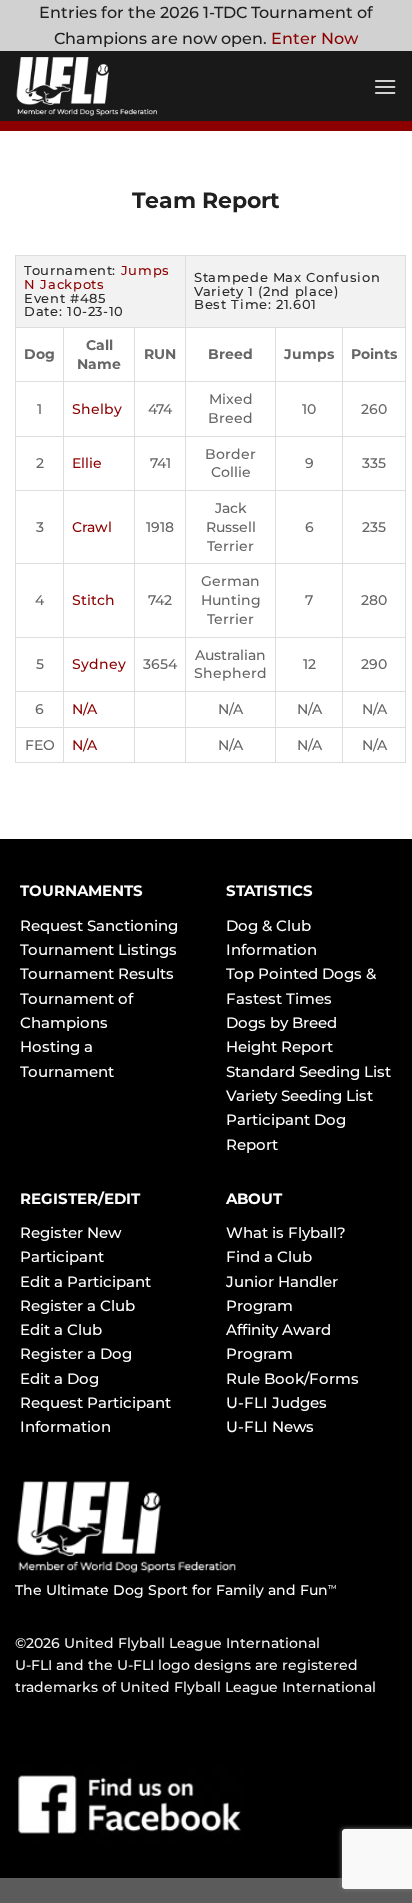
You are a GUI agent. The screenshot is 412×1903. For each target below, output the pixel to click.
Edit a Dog (59, 1378)
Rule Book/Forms (292, 1378)
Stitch (93, 600)
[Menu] (385, 86)
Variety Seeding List (299, 1095)
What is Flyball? (286, 1232)
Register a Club (77, 1305)
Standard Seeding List (308, 1071)
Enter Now (314, 38)
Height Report (279, 1046)
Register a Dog (76, 1353)
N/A (84, 709)
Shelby (97, 409)
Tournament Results (97, 973)
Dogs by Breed (281, 1022)
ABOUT (254, 1198)
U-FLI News (270, 1426)
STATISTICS (269, 890)
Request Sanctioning (99, 925)
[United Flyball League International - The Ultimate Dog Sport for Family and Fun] (135, 86)
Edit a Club (61, 1329)
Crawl (92, 527)
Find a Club (269, 1256)
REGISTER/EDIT (80, 1198)
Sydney (99, 664)
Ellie (87, 463)
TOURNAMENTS (81, 890)
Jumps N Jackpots (97, 277)
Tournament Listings (98, 949)
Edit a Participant (85, 1281)
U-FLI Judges (276, 1402)
